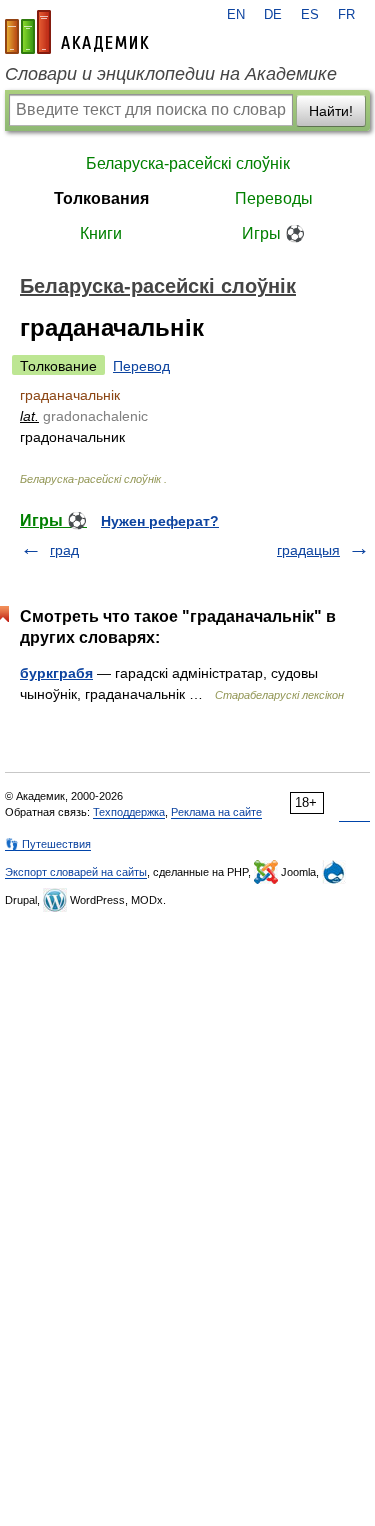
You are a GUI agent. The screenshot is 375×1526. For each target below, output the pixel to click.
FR (346, 15)
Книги (101, 233)
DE (273, 15)
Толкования (101, 198)
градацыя (308, 550)
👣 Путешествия (48, 844)
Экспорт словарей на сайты (76, 872)
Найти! (331, 111)
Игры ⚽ (273, 233)
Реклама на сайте (216, 812)
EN (236, 15)
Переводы (274, 198)
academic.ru (77, 32)
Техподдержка (129, 812)
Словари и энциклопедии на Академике (171, 74)
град (64, 550)
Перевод (141, 366)
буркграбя (56, 673)
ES (310, 15)
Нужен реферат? (160, 521)
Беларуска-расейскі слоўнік (188, 163)
